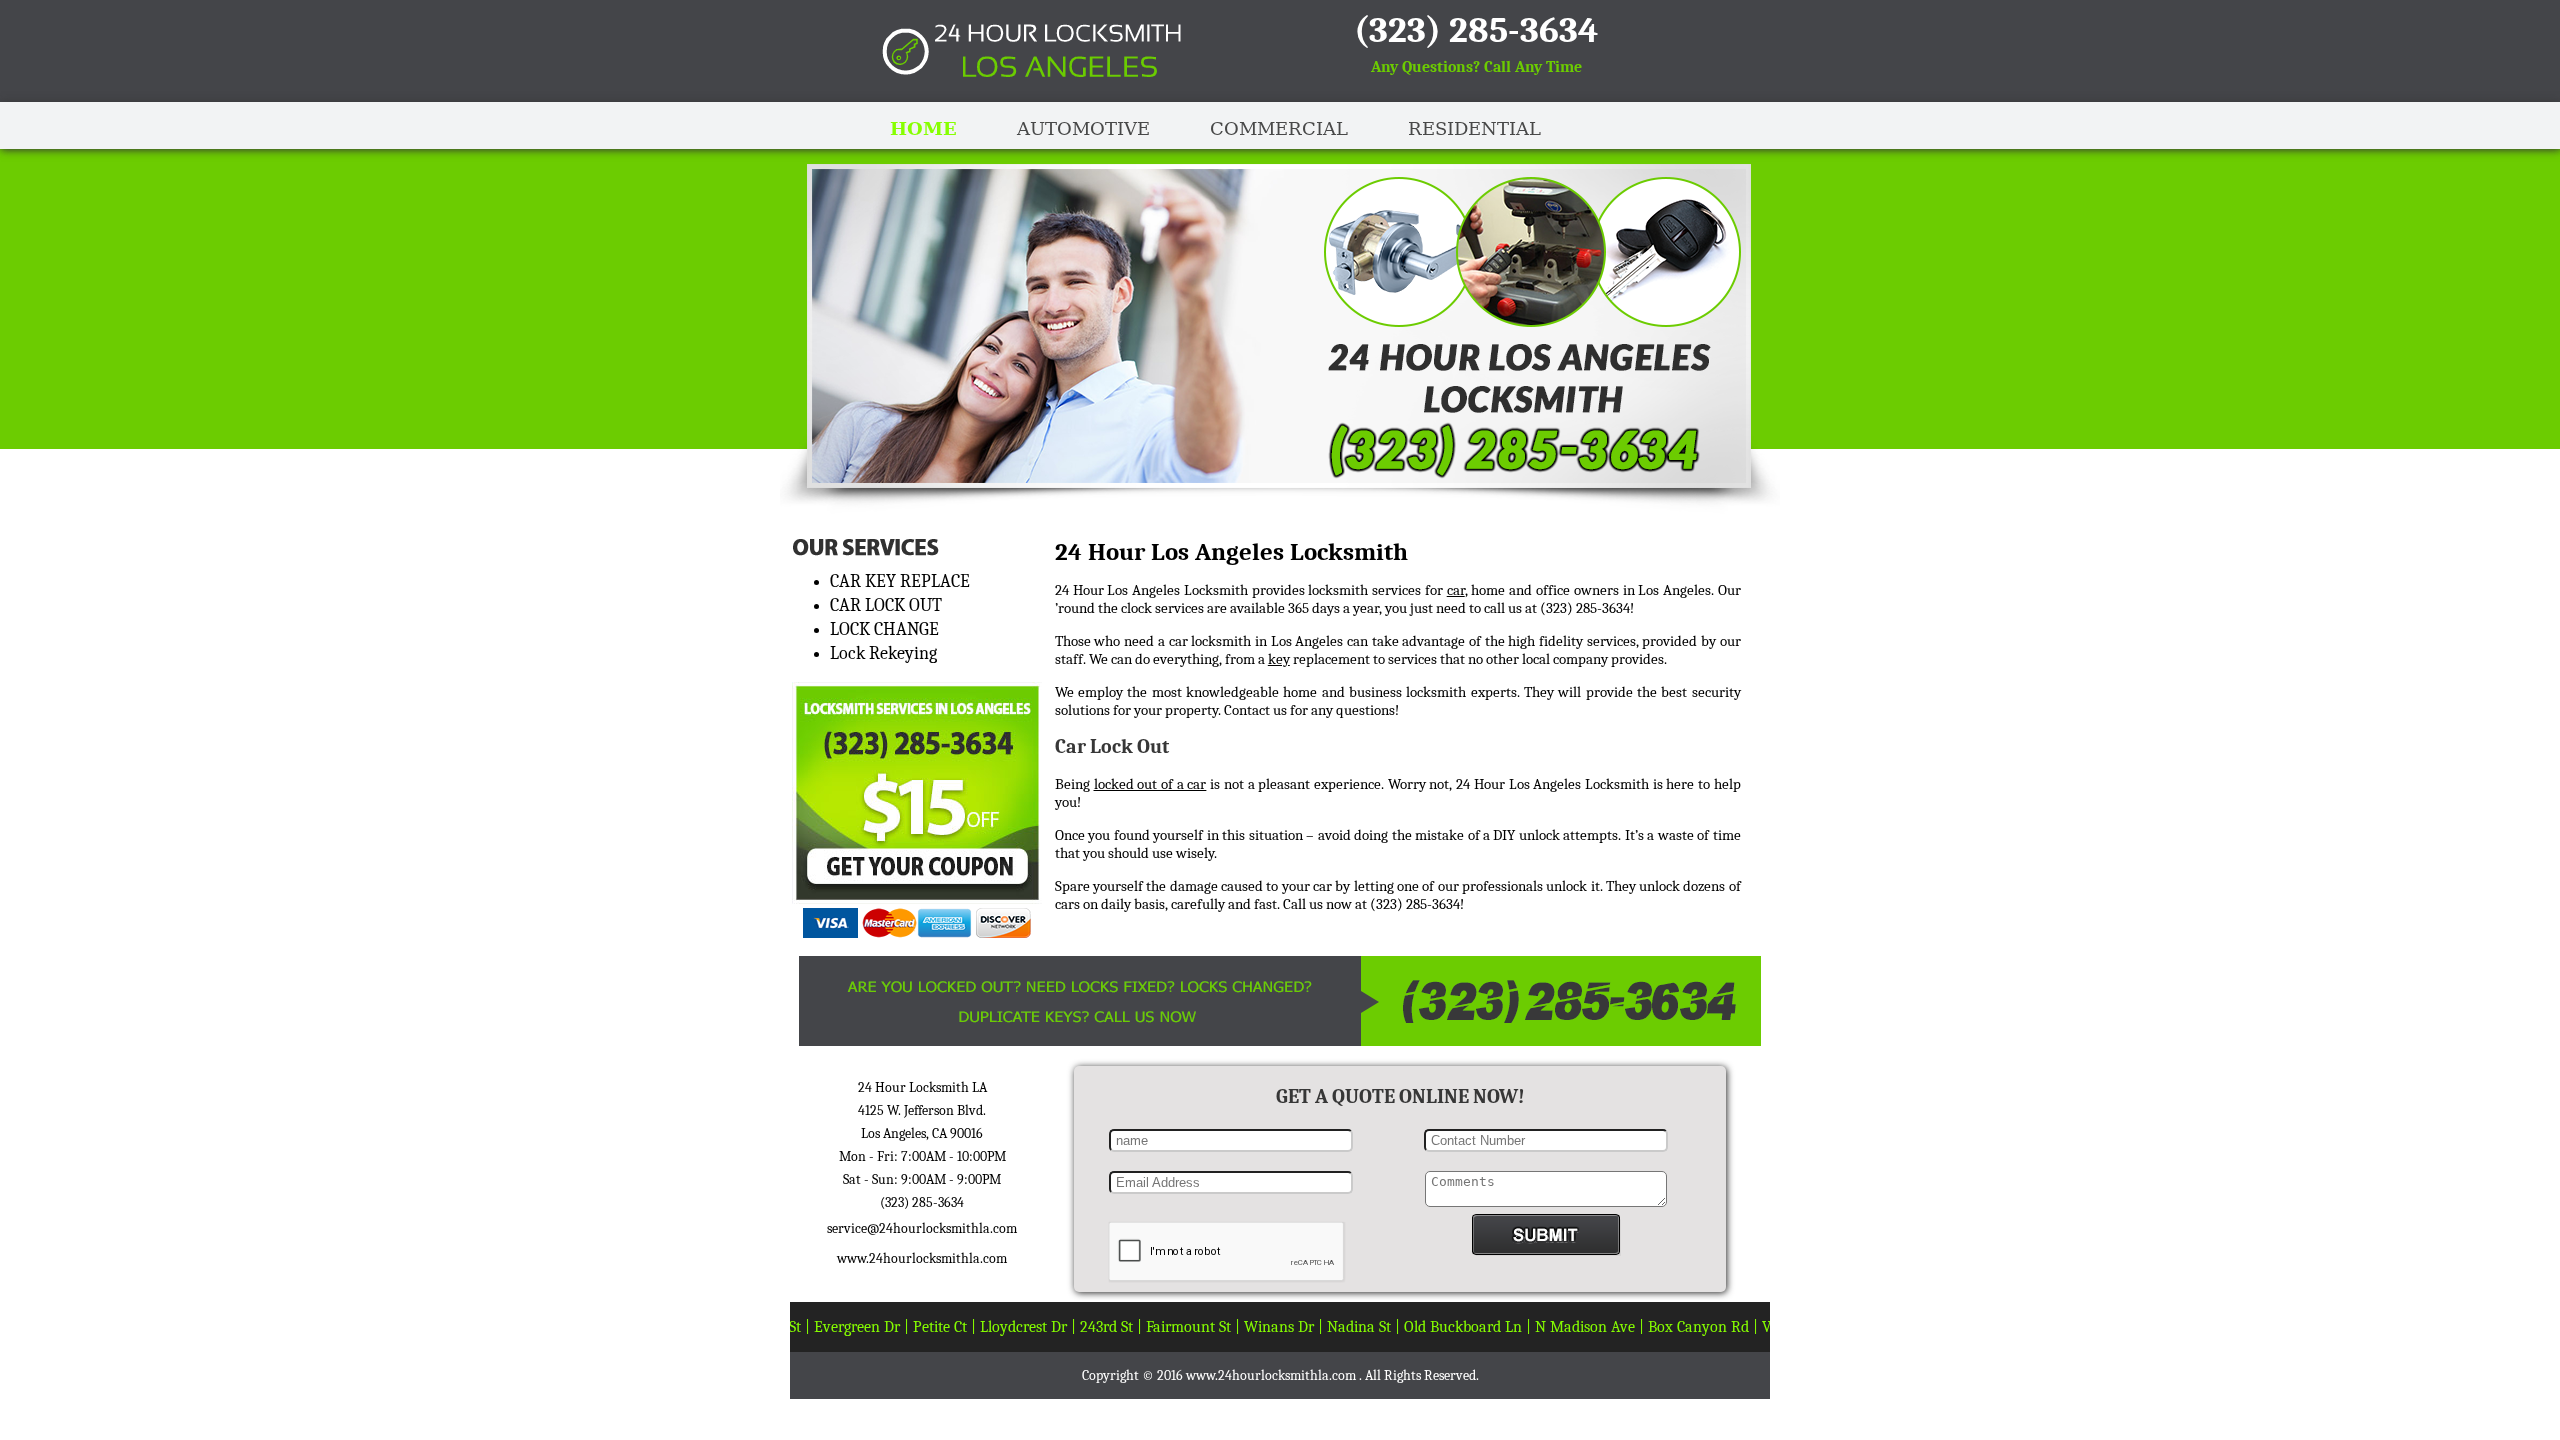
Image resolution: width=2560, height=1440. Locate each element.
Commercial (1279, 128)
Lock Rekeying (883, 653)
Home (923, 128)
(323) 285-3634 (1476, 30)
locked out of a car (1150, 784)
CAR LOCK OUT (886, 605)
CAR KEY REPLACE (900, 581)
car (1456, 590)
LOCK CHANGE (884, 629)
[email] (922, 1228)
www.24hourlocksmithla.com (922, 1258)
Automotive (1083, 128)
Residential (1474, 128)
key (1279, 659)
